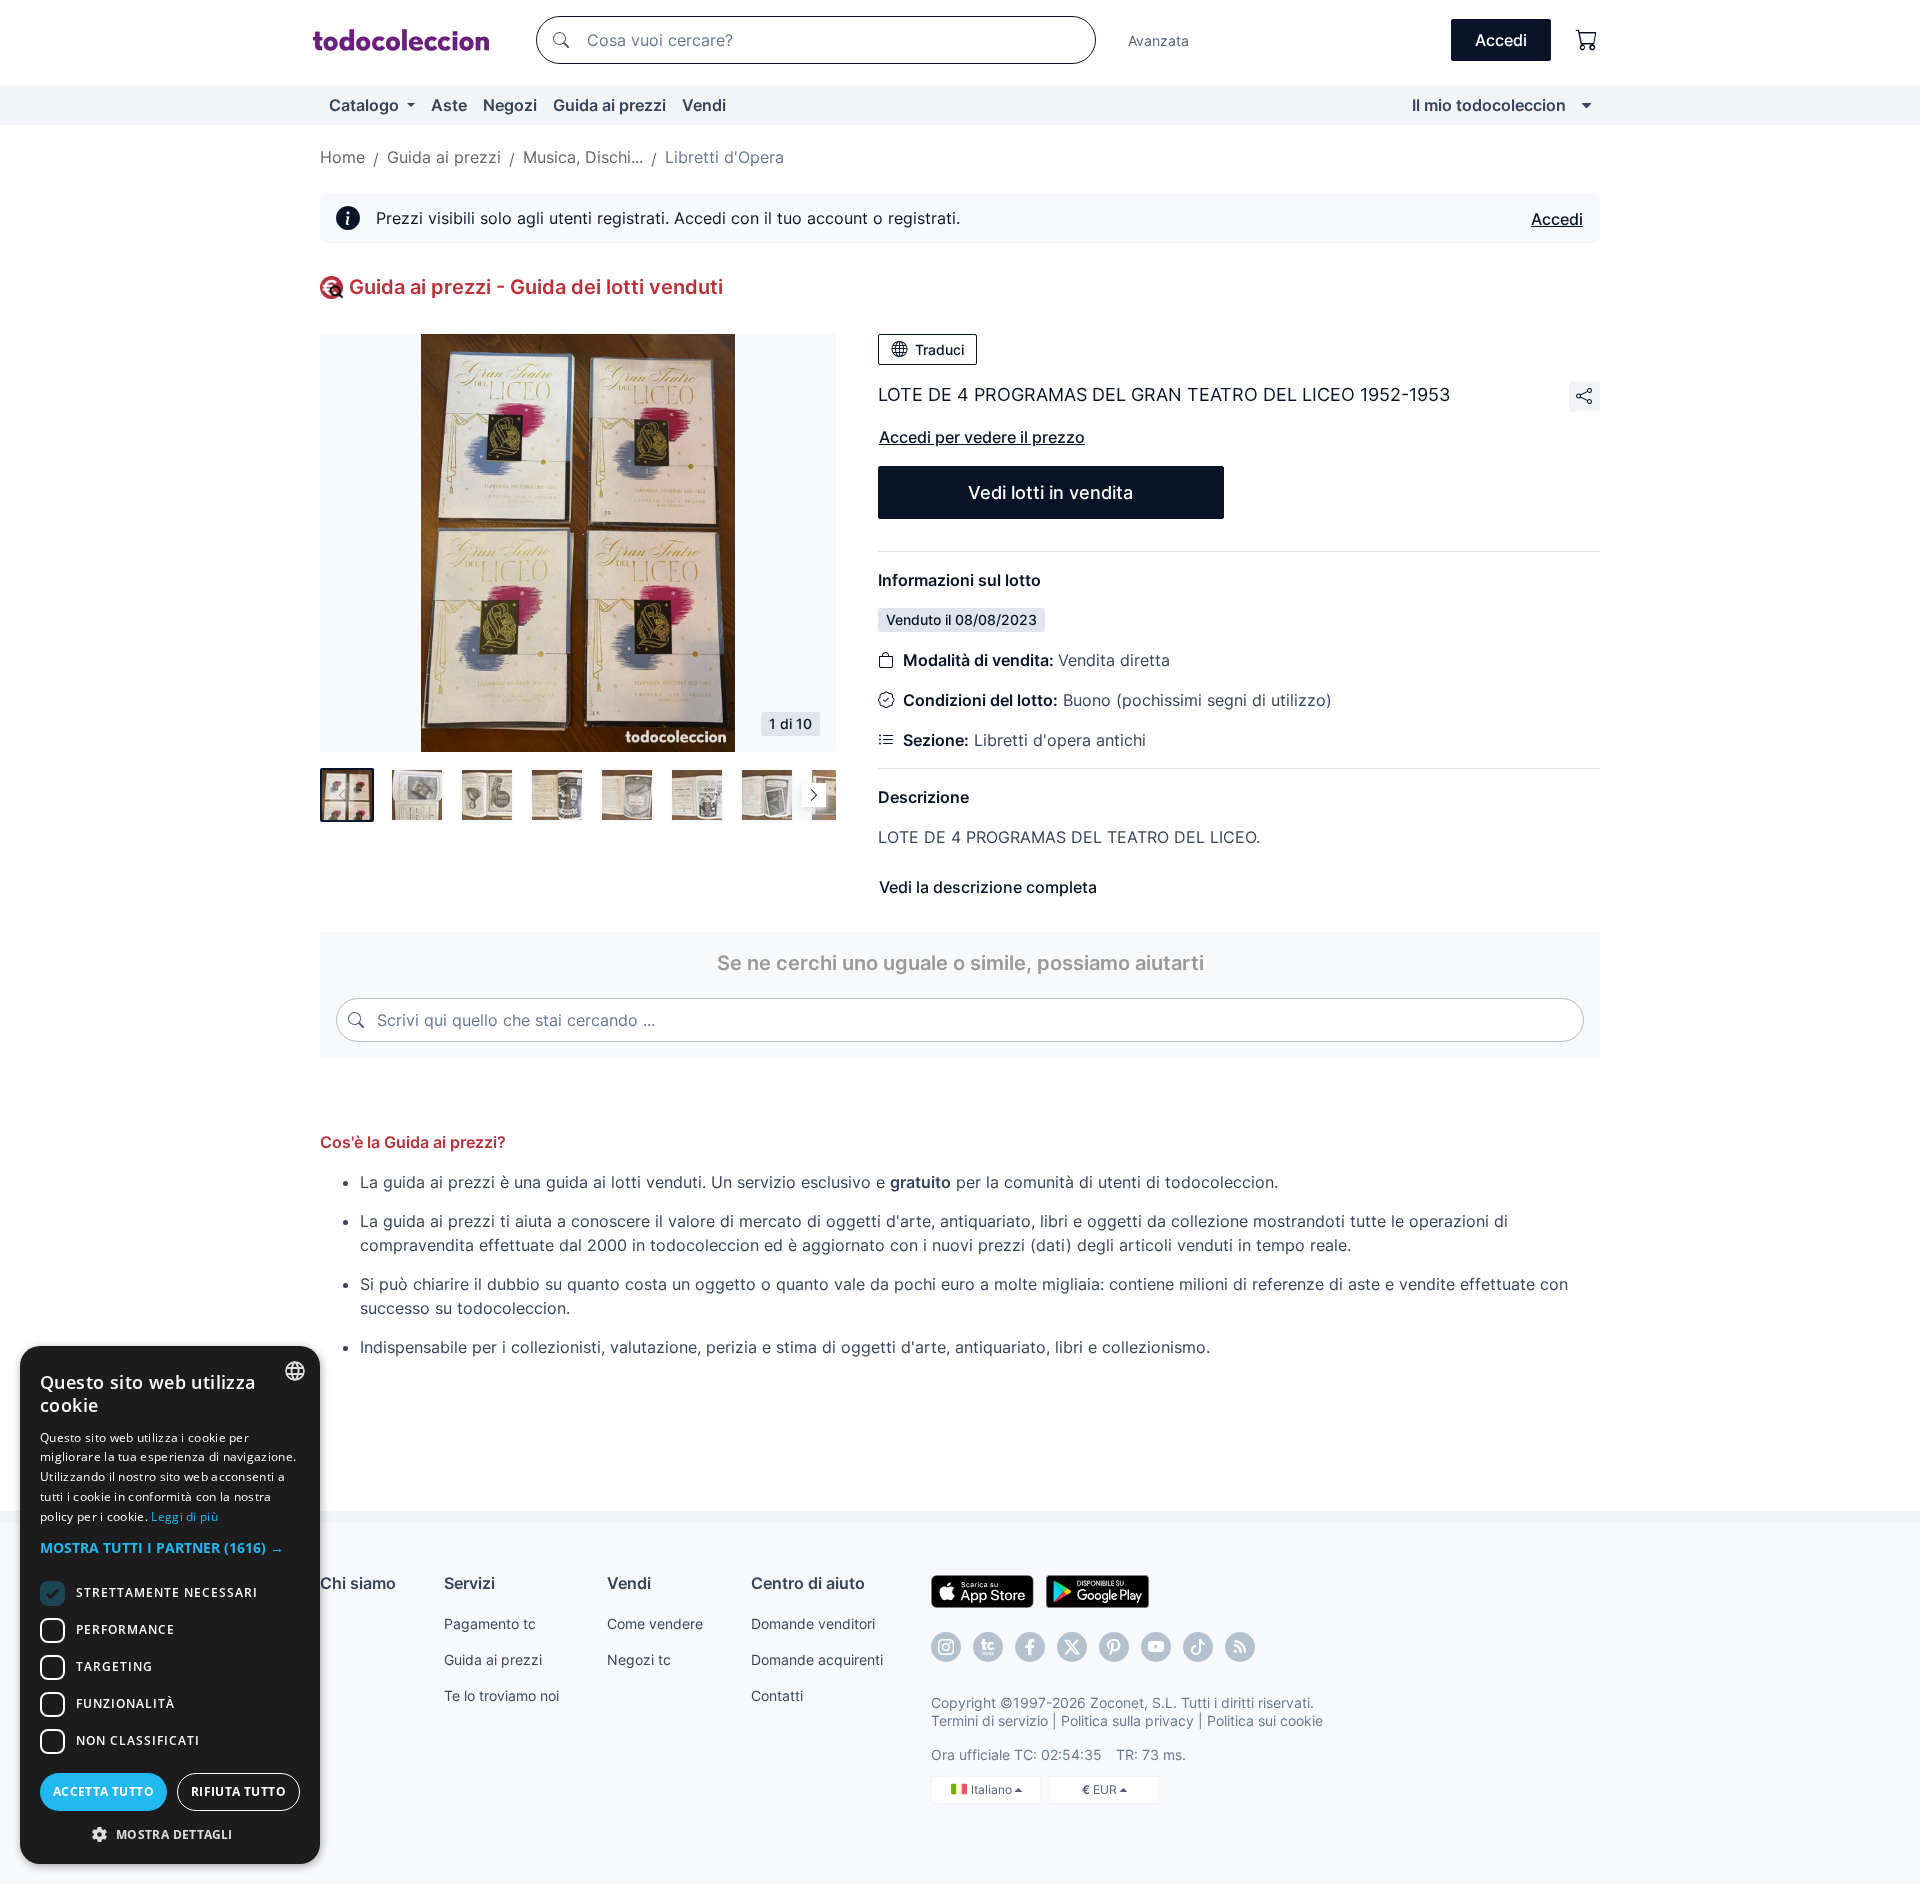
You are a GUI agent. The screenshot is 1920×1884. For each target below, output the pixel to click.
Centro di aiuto (808, 1583)
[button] (170, 1547)
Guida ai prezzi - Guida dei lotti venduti (536, 287)
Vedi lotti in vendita (1050, 492)
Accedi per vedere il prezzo (982, 437)
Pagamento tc (490, 1623)
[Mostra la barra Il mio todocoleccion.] (1586, 105)
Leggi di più (184, 1516)
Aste (449, 105)
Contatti (777, 1695)
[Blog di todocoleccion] (1240, 1647)
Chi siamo (358, 1583)
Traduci (939, 349)
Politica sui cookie (1265, 1720)
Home (342, 157)
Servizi (469, 1583)
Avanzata (1158, 40)
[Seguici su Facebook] (1030, 1647)
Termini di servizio (989, 1720)
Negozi (510, 105)
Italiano (993, 1789)
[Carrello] (1587, 40)
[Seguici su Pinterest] (1114, 1647)
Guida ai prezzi (609, 105)
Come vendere (655, 1623)
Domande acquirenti (817, 1659)
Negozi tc (639, 1659)
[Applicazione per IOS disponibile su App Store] (982, 1590)
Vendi (704, 105)
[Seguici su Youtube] (1156, 1647)
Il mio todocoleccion (1489, 105)
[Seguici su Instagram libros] (988, 1647)
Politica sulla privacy (1127, 1720)
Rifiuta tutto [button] (238, 1791)
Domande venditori (813, 1623)
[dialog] (170, 1605)
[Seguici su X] (1072, 1647)
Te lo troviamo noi (501, 1695)
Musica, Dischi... (583, 157)
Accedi (1557, 219)
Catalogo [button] (366, 105)
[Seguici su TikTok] (1198, 1647)
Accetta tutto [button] (103, 1791)
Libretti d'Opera (724, 157)
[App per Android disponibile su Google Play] (1097, 1590)
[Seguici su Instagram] (946, 1647)
